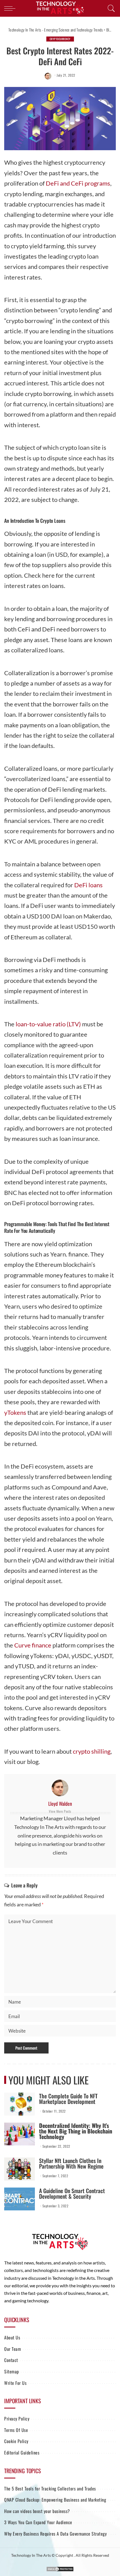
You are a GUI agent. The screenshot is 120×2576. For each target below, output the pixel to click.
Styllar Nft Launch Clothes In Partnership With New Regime (71, 2163)
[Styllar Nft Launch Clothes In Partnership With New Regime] (20, 2169)
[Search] (110, 8)
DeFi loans (88, 885)
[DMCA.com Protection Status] (60, 2568)
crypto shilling (92, 1751)
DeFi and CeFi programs (78, 183)
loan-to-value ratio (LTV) (48, 1024)
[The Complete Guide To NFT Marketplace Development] (20, 2104)
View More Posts (60, 1811)
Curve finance (33, 1645)
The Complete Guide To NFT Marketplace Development (68, 2099)
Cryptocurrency (60, 39)
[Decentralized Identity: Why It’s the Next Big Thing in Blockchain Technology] (20, 2134)
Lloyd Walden (60, 1804)
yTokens (15, 1412)
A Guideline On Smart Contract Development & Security (72, 2193)
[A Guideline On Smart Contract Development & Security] (20, 2199)
